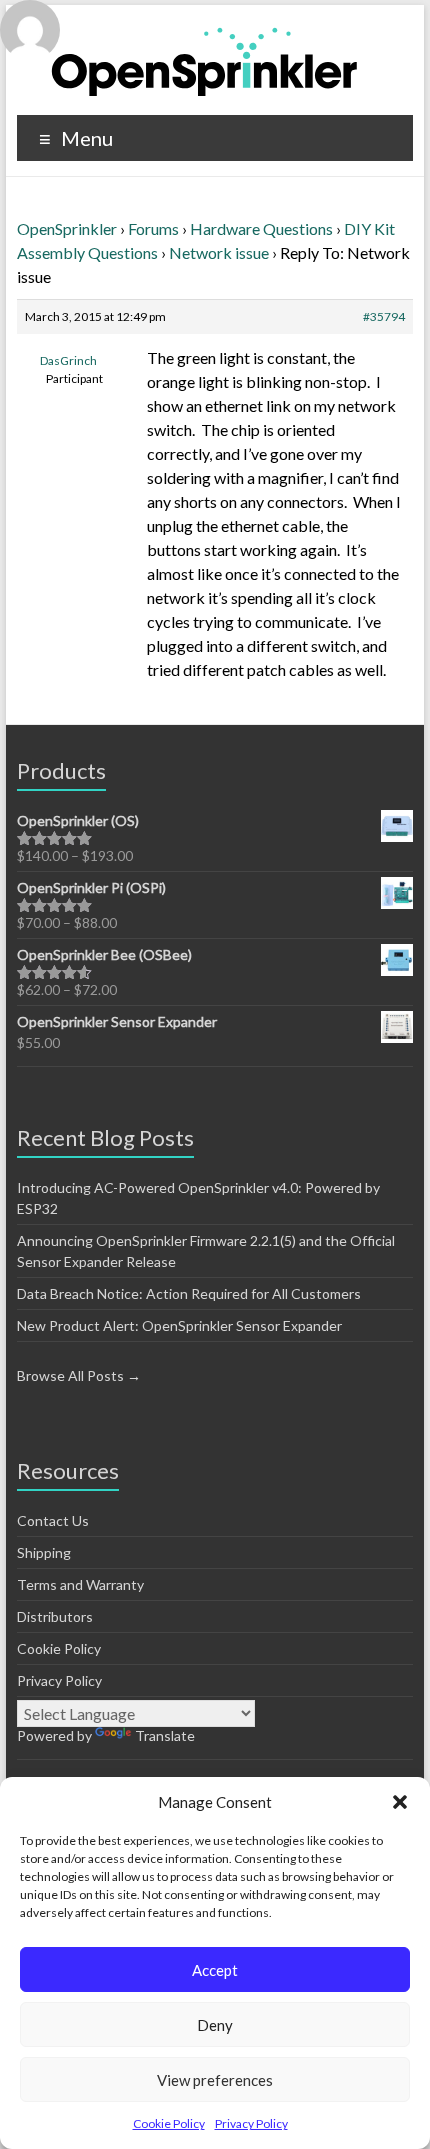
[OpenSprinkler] (204, 60)
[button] (400, 1802)
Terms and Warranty (80, 1584)
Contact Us (53, 1520)
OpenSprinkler (67, 228)
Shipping (44, 1552)
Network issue (219, 252)
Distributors (55, 1616)
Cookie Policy (169, 2123)
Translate (165, 1735)
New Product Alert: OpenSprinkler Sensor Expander (179, 1325)
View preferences (215, 2080)
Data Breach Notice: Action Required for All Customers (189, 1293)
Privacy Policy (251, 2123)
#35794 (384, 316)
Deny (215, 2025)
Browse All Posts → (79, 1375)
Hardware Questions (261, 228)
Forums (153, 228)
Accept (215, 1970)
